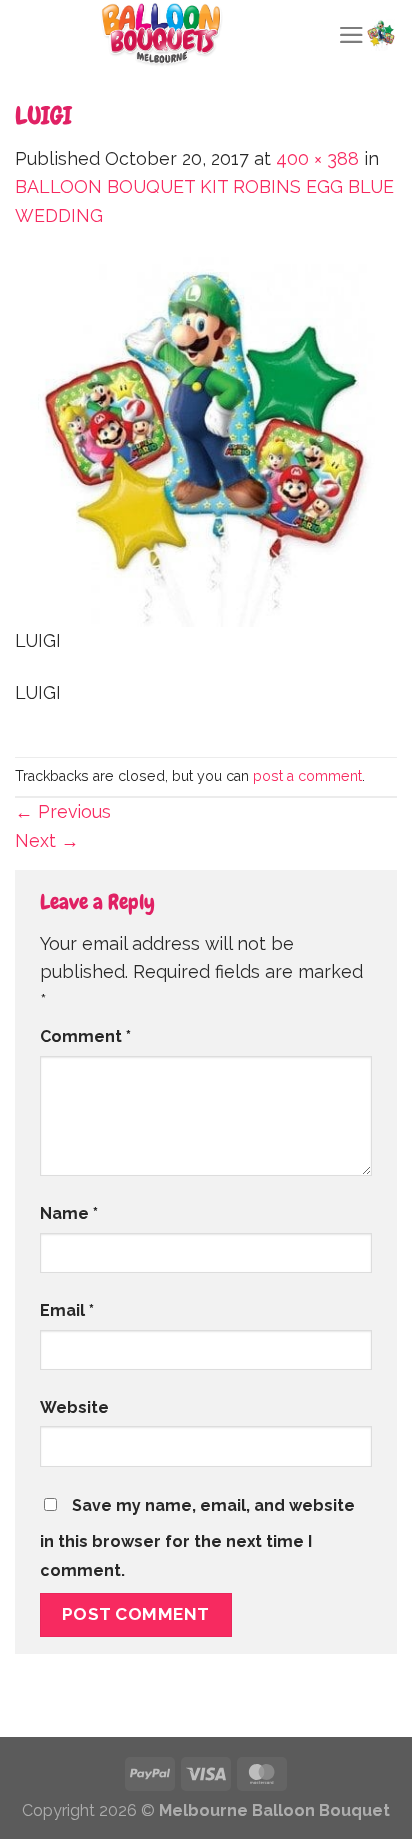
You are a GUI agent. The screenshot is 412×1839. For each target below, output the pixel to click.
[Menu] (351, 35)
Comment (85, 1036)
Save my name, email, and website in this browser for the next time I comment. (197, 1537)
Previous (63, 811)
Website (74, 1407)
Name (69, 1213)
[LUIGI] (206, 440)
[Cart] (381, 34)
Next (47, 840)
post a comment (307, 776)
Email (67, 1310)
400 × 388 (317, 158)
